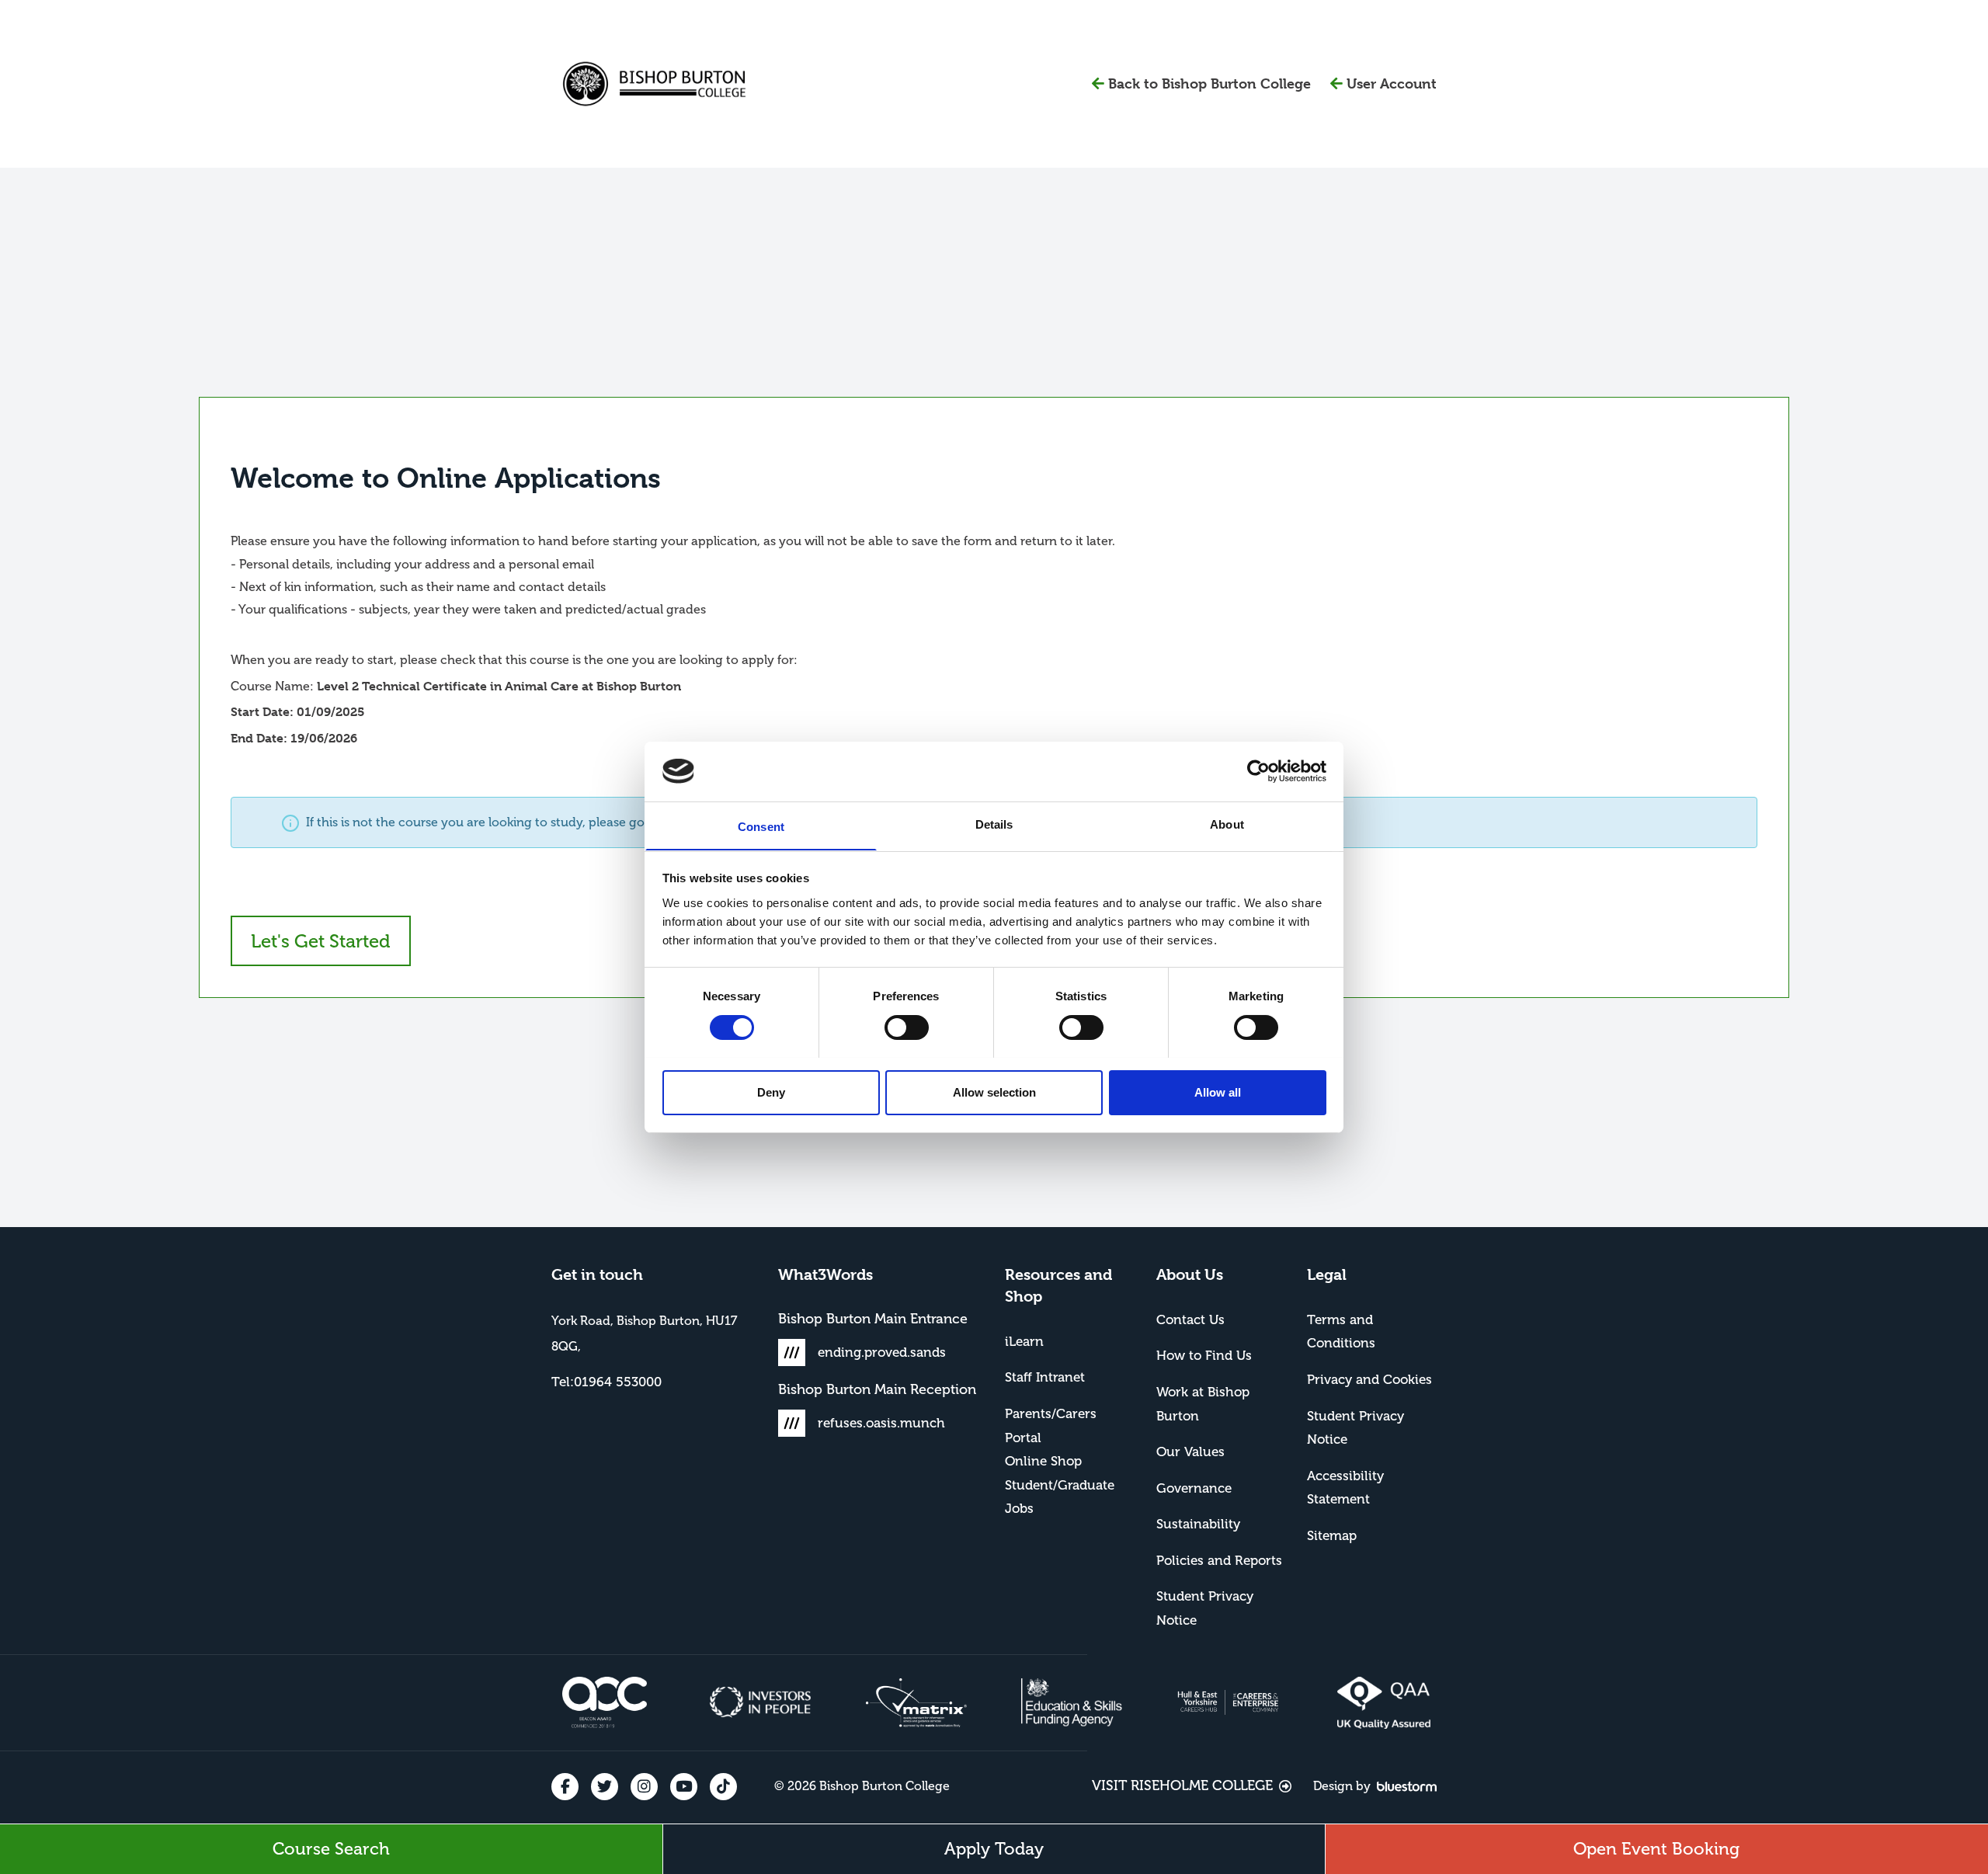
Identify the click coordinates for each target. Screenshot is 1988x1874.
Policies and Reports (1219, 1560)
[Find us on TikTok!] (723, 1787)
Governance (1194, 1488)
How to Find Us (1204, 1355)
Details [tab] (994, 824)
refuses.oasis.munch (881, 1423)
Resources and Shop (1058, 1286)
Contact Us (1190, 1319)
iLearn (1024, 1341)
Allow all (1218, 1092)
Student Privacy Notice (1205, 1608)
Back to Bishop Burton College (1219, 83)
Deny (771, 1092)
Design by (1342, 1786)
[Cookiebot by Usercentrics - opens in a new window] (1258, 771)
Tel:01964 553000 (606, 1382)
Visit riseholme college (1182, 1785)
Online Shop (1043, 1461)
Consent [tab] (761, 826)
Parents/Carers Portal (1051, 1425)
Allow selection (994, 1092)
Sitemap (1332, 1535)
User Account (1392, 83)
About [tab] (1227, 824)
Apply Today (994, 1849)
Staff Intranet (1045, 1377)
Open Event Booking (1656, 1849)
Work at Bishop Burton (1203, 1404)
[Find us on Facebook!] (565, 1787)
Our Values (1190, 1452)
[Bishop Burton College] (654, 84)
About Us (1190, 1275)
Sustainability (1198, 1524)
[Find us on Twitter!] (605, 1787)
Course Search (331, 1849)
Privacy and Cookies (1369, 1379)
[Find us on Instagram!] (644, 1787)
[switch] (907, 1027)
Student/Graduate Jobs (1060, 1497)
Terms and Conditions (1341, 1332)
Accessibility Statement (1345, 1488)
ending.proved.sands (882, 1352)
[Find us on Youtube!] (684, 1787)
